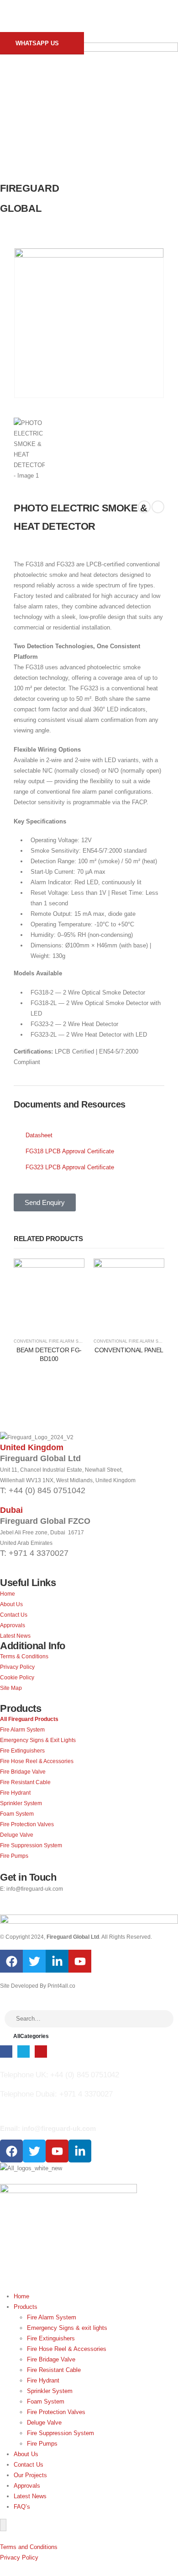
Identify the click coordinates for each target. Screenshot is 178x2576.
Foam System (46, 2401)
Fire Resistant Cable (54, 2370)
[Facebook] (11, 1961)
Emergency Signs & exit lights (67, 2328)
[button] (13, 20)
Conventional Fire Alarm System (53, 1341)
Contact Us (29, 2465)
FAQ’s (22, 2507)
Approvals (27, 2486)
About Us (26, 2454)
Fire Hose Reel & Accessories (67, 2349)
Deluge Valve (44, 2423)
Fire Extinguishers (51, 2338)
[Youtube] (80, 1961)
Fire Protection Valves (56, 2412)
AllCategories (31, 2036)
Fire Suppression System (60, 2433)
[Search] (162, 2019)
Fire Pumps (42, 2444)
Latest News (30, 2496)
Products (26, 2307)
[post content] (49, 1294)
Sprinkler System (50, 2391)
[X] (24, 2052)
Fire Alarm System (52, 2317)
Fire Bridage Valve (51, 2359)
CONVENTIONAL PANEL (129, 1350)
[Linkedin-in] (57, 1961)
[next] (158, 507)
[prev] (144, 507)
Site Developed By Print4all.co (38, 1986)
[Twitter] (34, 1961)
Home (21, 2296)
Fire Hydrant (43, 2380)
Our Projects (30, 2475)
